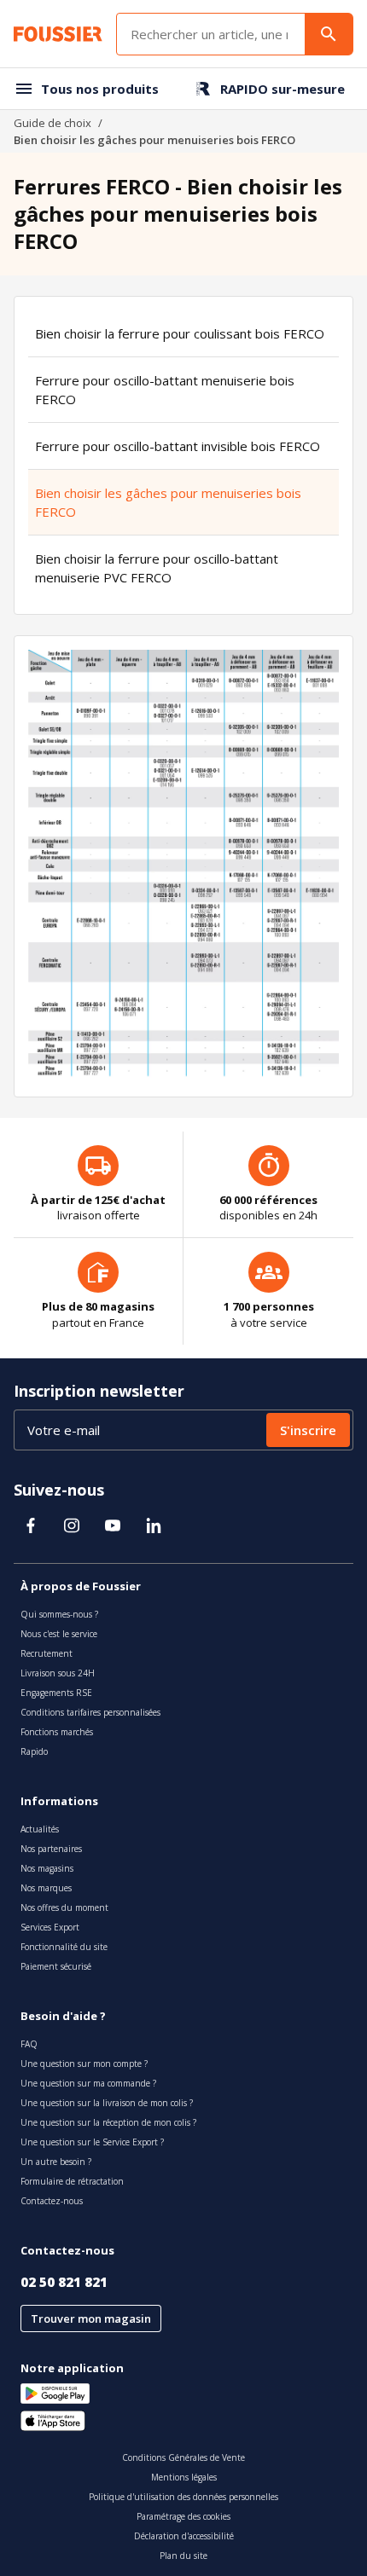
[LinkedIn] (154, 1525)
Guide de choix (52, 123)
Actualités (40, 1829)
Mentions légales (184, 2477)
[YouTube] (113, 1525)
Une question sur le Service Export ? (92, 2142)
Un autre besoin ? (56, 2162)
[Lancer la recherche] (329, 34)
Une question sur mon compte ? (84, 2064)
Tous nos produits (100, 89)
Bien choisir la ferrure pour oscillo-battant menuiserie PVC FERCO (157, 568)
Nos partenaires (51, 1849)
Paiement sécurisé (56, 1966)
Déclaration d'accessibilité (184, 2536)
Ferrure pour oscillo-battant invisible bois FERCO (178, 446)
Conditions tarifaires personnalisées (90, 1712)
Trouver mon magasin (91, 2318)
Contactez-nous (52, 2201)
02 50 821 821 (64, 2282)
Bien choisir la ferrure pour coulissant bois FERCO (180, 333)
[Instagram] (72, 1525)
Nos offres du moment (64, 1907)
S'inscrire (308, 1430)
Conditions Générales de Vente (183, 2457)
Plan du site (183, 2556)
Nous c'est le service (59, 1634)
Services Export (50, 1927)
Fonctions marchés (57, 1732)
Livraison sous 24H (58, 1673)
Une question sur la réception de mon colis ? (108, 2122)
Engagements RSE (56, 1693)
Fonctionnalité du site (64, 1947)
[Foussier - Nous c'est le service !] (58, 34)
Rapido (34, 1751)
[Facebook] (31, 1525)
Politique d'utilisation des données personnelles (183, 2497)
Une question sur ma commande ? (88, 2083)
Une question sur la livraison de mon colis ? (107, 2103)
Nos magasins (47, 1868)
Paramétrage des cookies (183, 2516)
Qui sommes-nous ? (59, 1614)
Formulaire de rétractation (72, 2181)
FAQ (29, 2044)
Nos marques (46, 1888)
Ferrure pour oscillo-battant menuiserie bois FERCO (165, 390)
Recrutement (47, 1653)
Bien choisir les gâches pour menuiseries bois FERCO (168, 502)
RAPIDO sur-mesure (283, 89)
